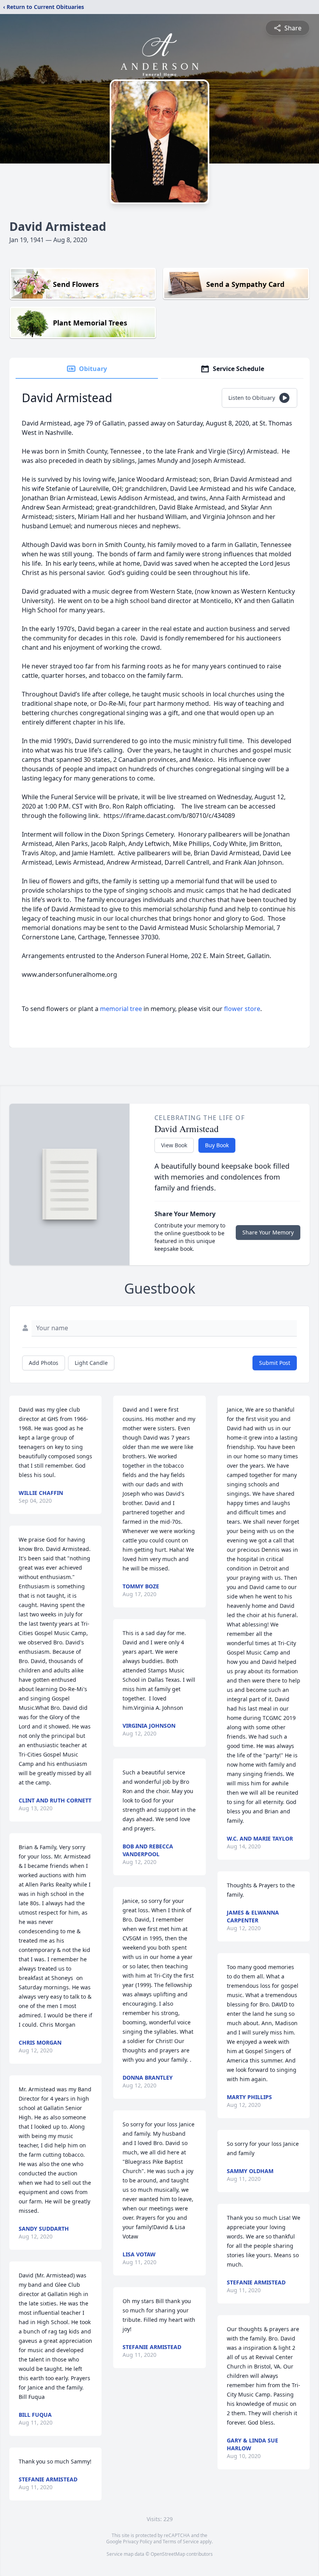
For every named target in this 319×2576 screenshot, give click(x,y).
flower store (242, 1009)
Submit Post (275, 1363)
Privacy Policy (138, 2542)
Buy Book (217, 1145)
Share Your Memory (268, 1232)
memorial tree (121, 1009)
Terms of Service (181, 2542)
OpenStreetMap (168, 2554)
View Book (174, 1145)
